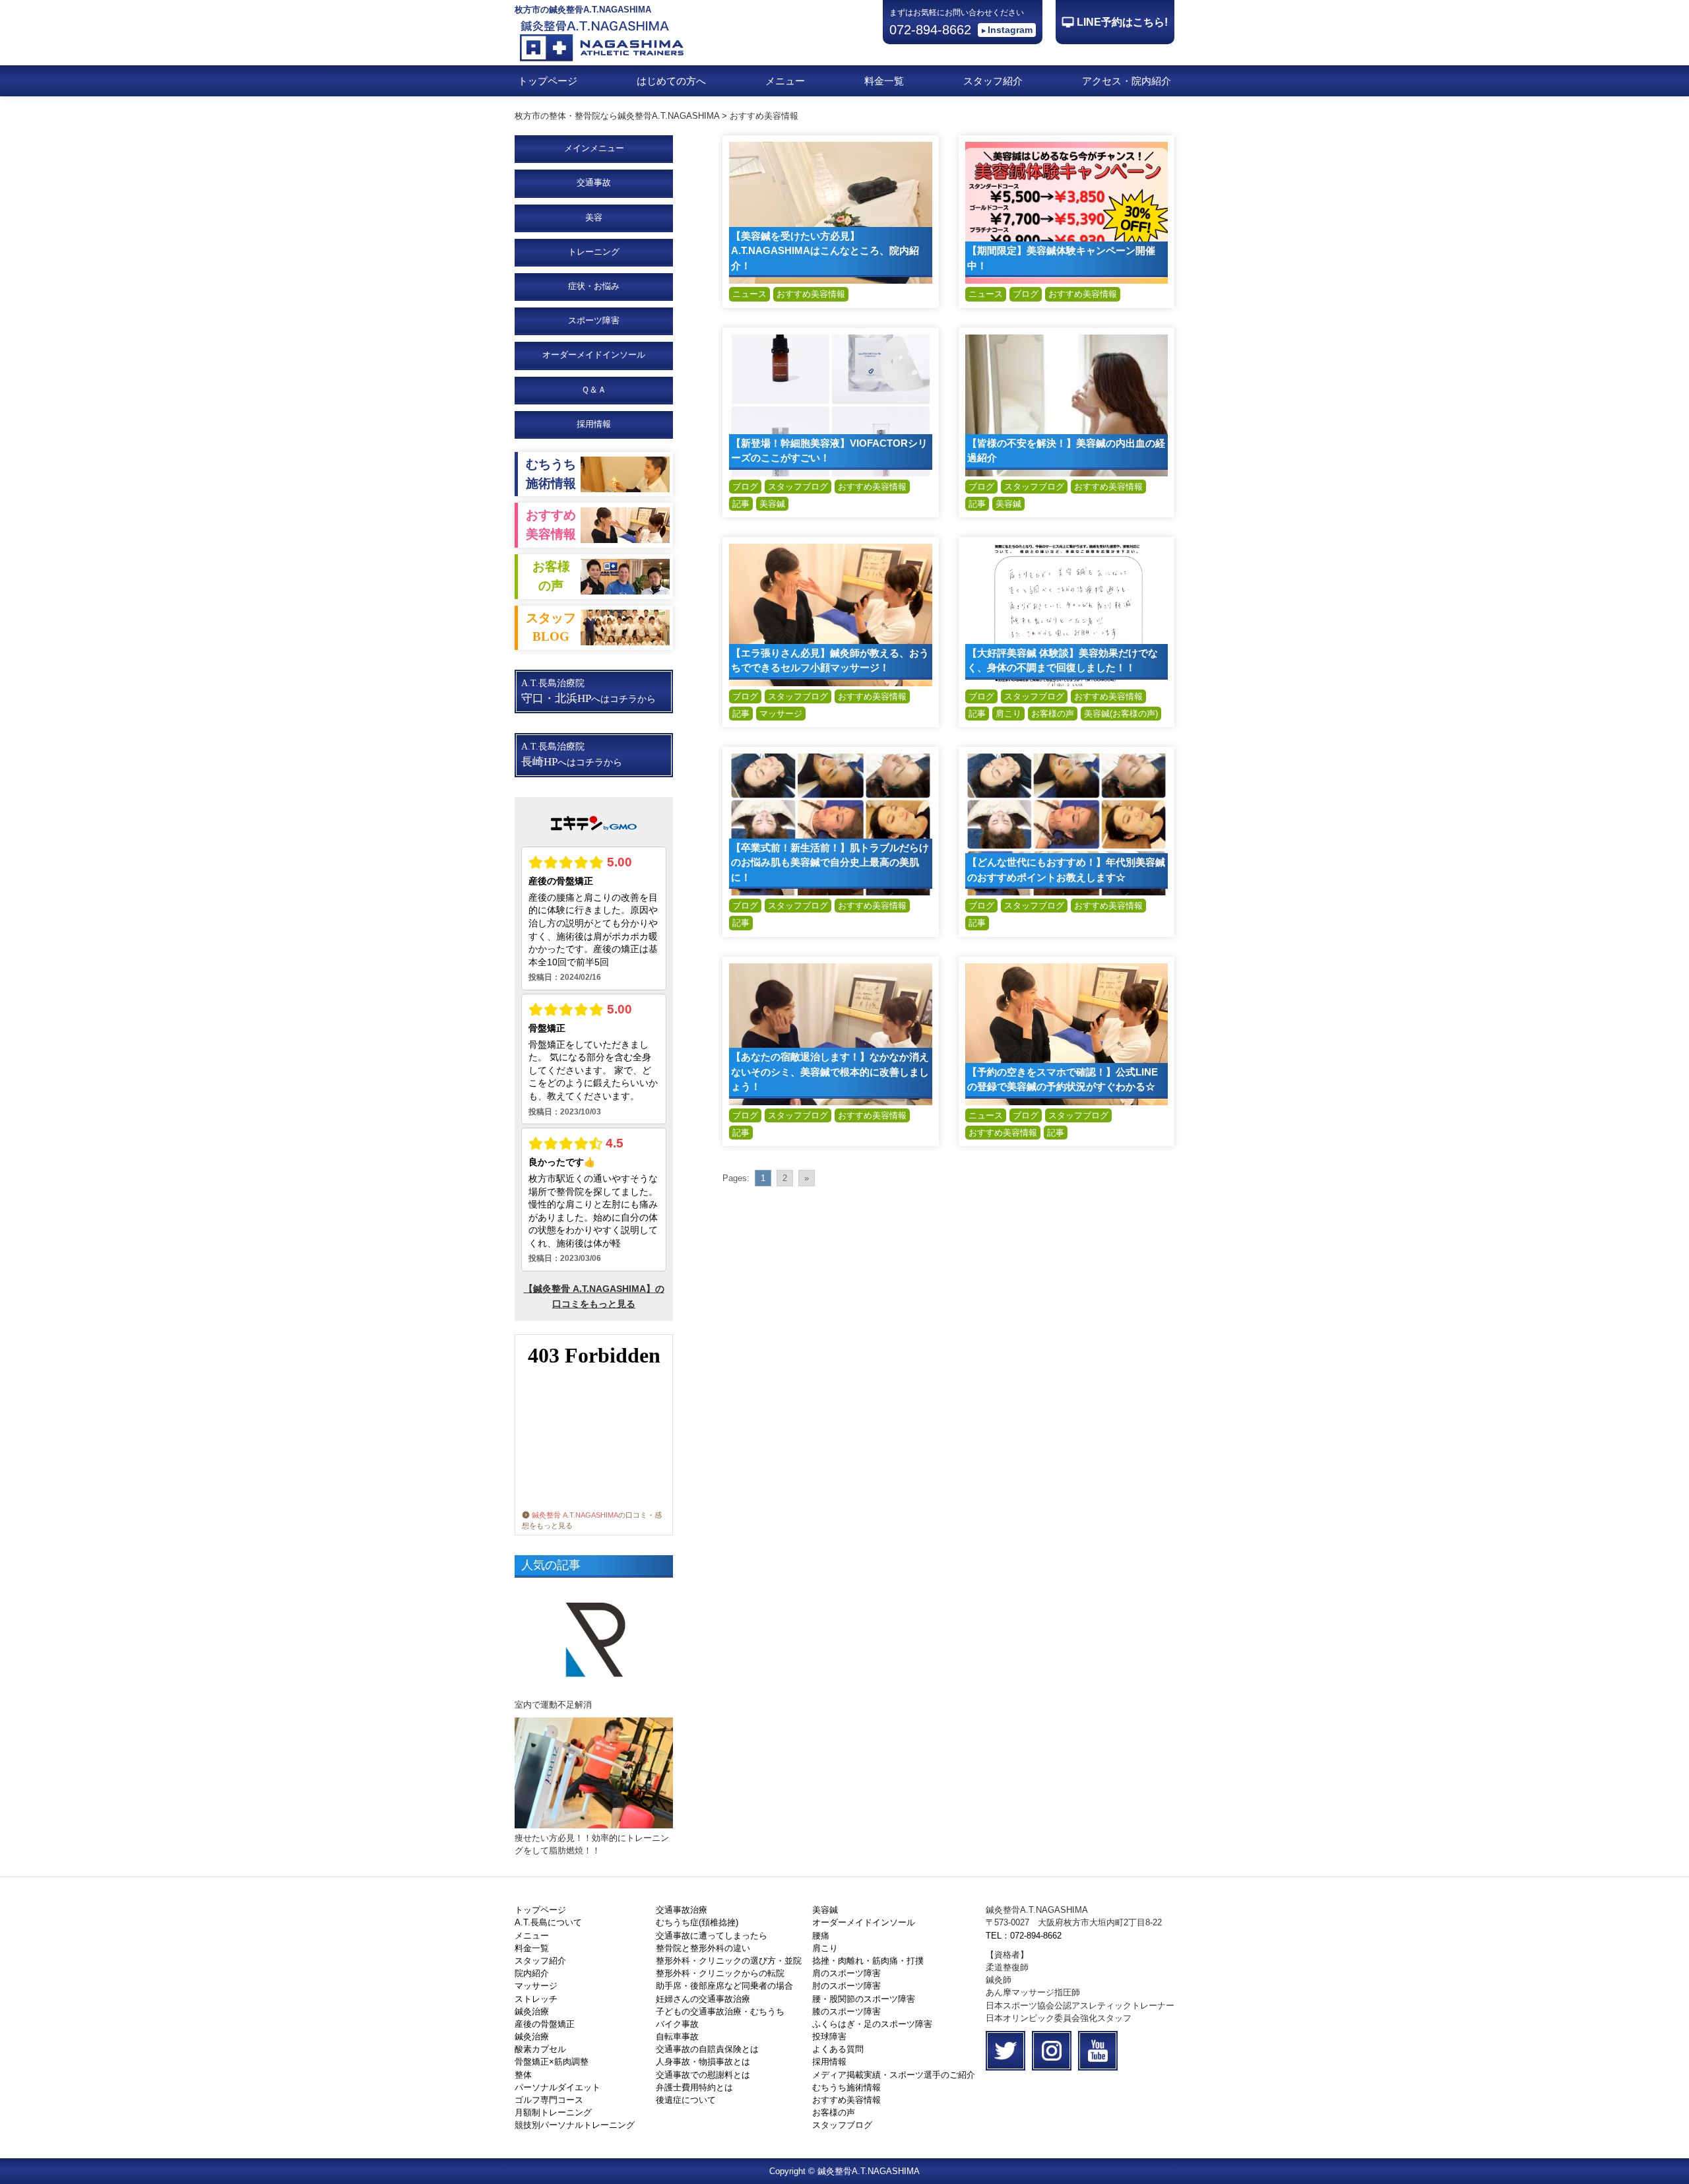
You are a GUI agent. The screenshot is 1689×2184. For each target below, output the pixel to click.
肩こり (1008, 714)
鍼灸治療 (532, 2011)
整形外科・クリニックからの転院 (720, 1973)
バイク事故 (677, 2024)
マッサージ (781, 714)
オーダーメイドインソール (864, 1922)
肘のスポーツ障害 (846, 1986)
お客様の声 (1053, 714)
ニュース (749, 294)
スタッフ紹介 (993, 81)
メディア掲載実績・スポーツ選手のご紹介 (894, 2075)
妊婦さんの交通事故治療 (703, 1999)
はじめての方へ (671, 81)
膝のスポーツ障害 (846, 2011)
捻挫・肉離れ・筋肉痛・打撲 (868, 1961)
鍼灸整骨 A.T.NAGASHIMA (575, 1515)
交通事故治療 (682, 1910)
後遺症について (686, 2100)
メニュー (785, 81)
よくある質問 (838, 2049)
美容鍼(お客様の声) (1121, 714)
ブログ (1026, 294)
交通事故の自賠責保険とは (707, 2049)
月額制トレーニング (553, 2112)
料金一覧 (884, 81)
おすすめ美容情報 (811, 294)
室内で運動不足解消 (553, 1705)
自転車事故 (677, 2037)
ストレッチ (536, 1999)
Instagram (1010, 30)
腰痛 (821, 1936)
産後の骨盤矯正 (545, 2024)
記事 (741, 504)
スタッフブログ (798, 487)
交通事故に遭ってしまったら (712, 1936)
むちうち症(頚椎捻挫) (697, 1922)
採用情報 (594, 424)
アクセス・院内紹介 (1127, 81)
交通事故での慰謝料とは (703, 2075)
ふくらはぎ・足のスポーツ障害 (872, 2024)
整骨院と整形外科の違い (703, 1948)
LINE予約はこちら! (1122, 22)
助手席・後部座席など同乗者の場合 (724, 1986)
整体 (523, 2075)
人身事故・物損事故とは (703, 2062)
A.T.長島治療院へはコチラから (589, 691)
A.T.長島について (548, 1922)
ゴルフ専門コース (549, 2100)
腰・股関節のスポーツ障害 (864, 1999)
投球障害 (829, 2037)
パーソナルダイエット (558, 2087)
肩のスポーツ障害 (846, 1973)
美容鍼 (772, 504)
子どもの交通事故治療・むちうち (720, 2011)
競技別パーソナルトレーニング (575, 2125)
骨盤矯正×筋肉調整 (552, 2062)
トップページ (548, 81)
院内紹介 (532, 1973)
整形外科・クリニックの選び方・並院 (729, 1961)
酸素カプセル (540, 2049)
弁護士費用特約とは (694, 2087)
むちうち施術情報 (846, 2087)
